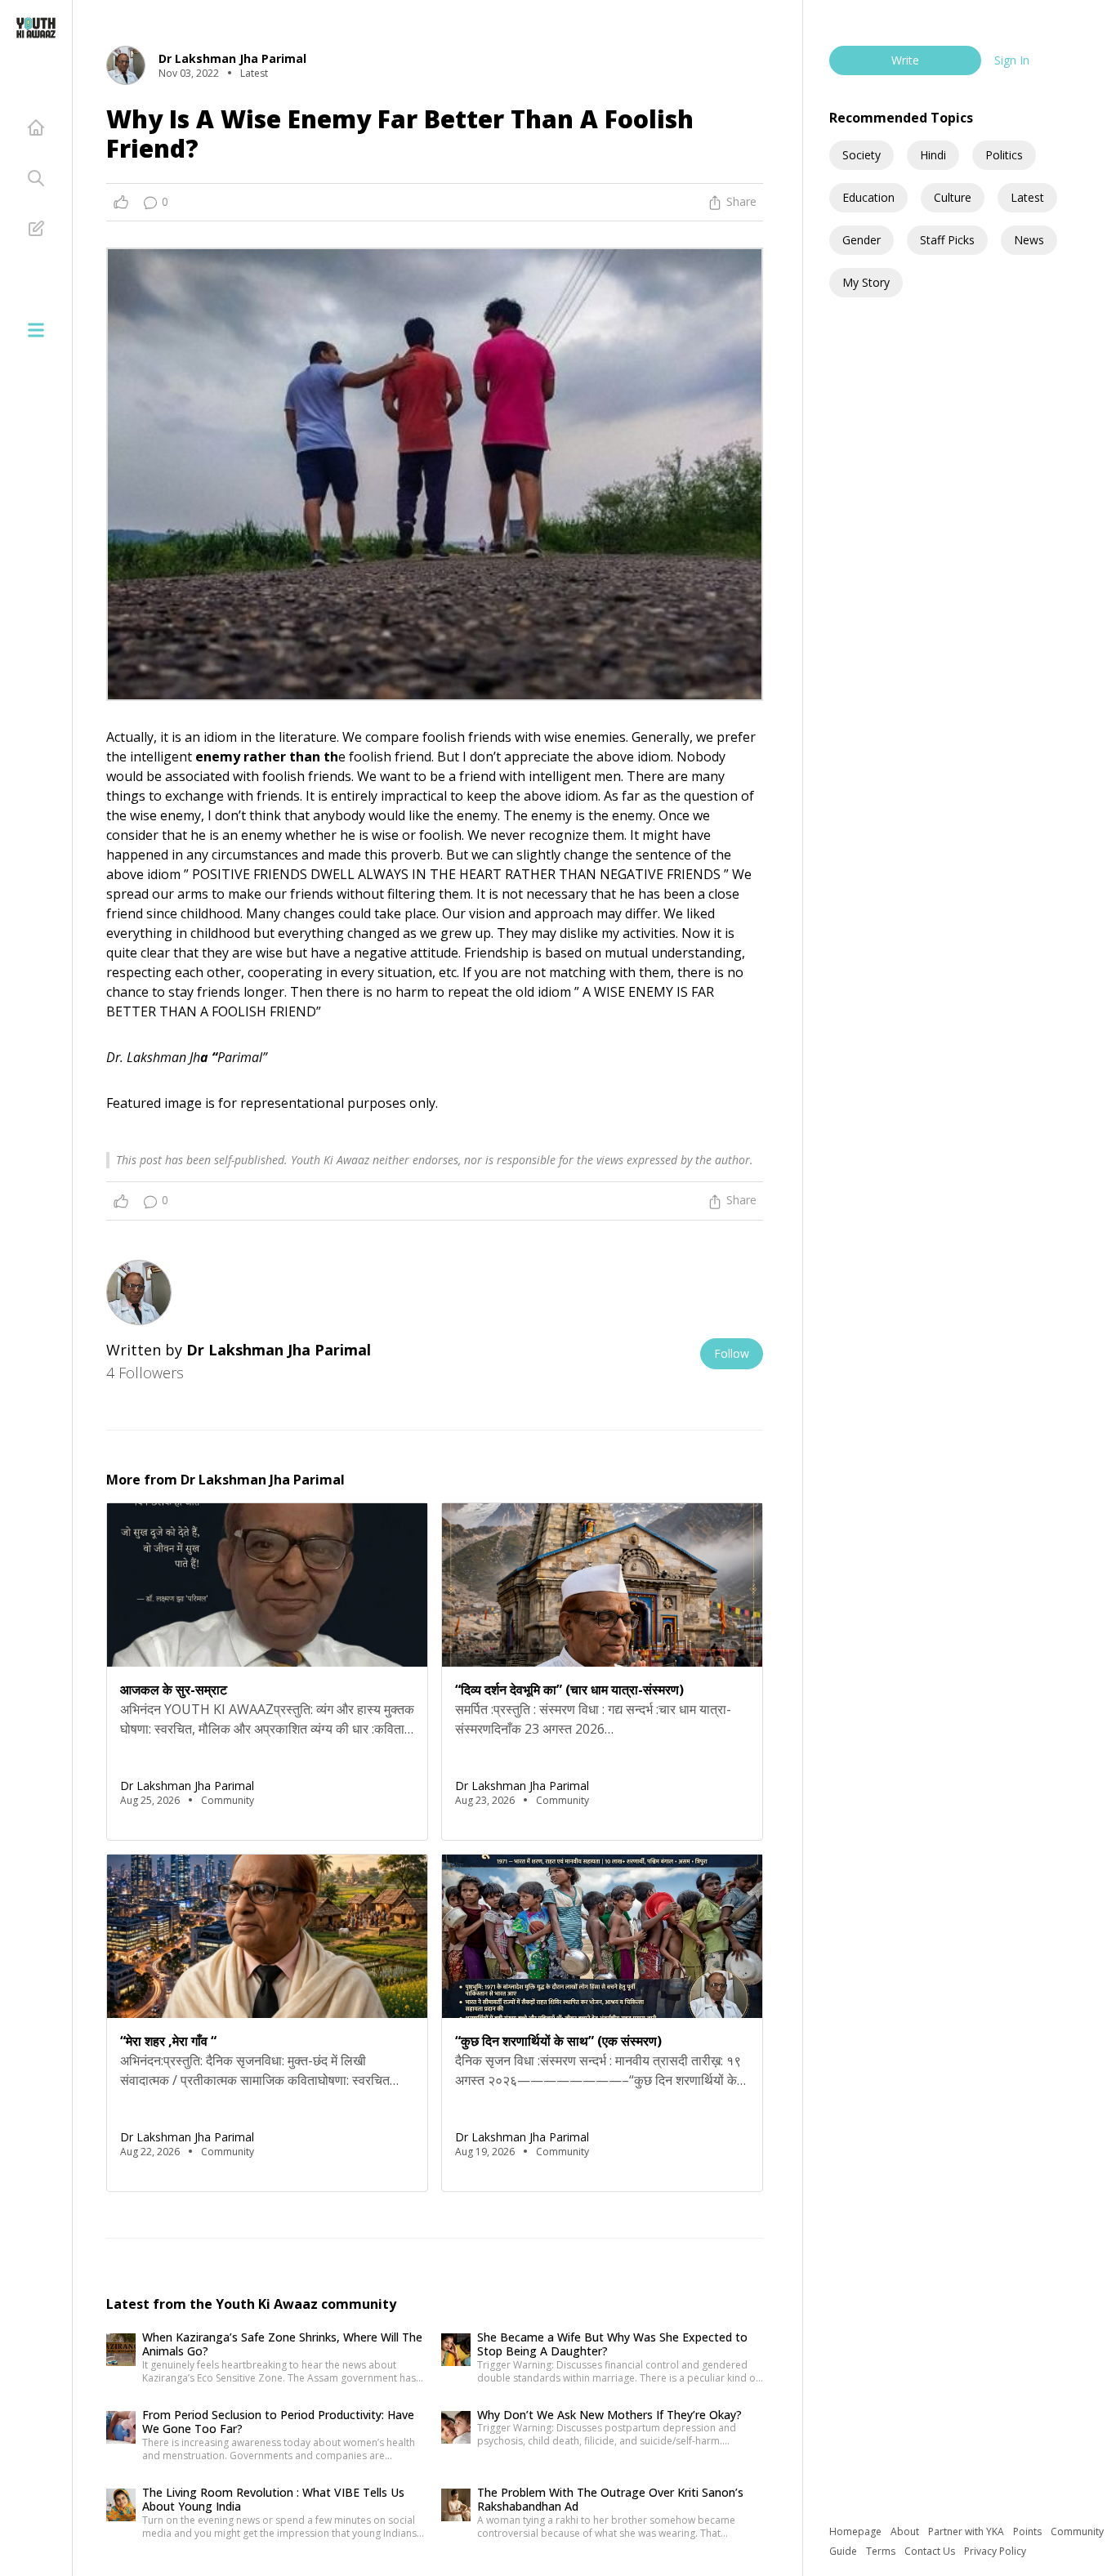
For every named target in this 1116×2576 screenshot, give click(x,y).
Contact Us (931, 2551)
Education (868, 197)
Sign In (1012, 60)
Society (862, 155)
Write (905, 60)
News (1029, 240)
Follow (732, 1353)
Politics (1004, 155)
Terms (882, 2551)
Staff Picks (947, 240)
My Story (866, 282)
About (906, 2531)
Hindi (933, 155)
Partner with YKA (967, 2531)
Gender (862, 240)
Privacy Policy (995, 2551)
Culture (953, 197)
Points (1029, 2531)
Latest (1027, 197)
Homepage (857, 2531)
